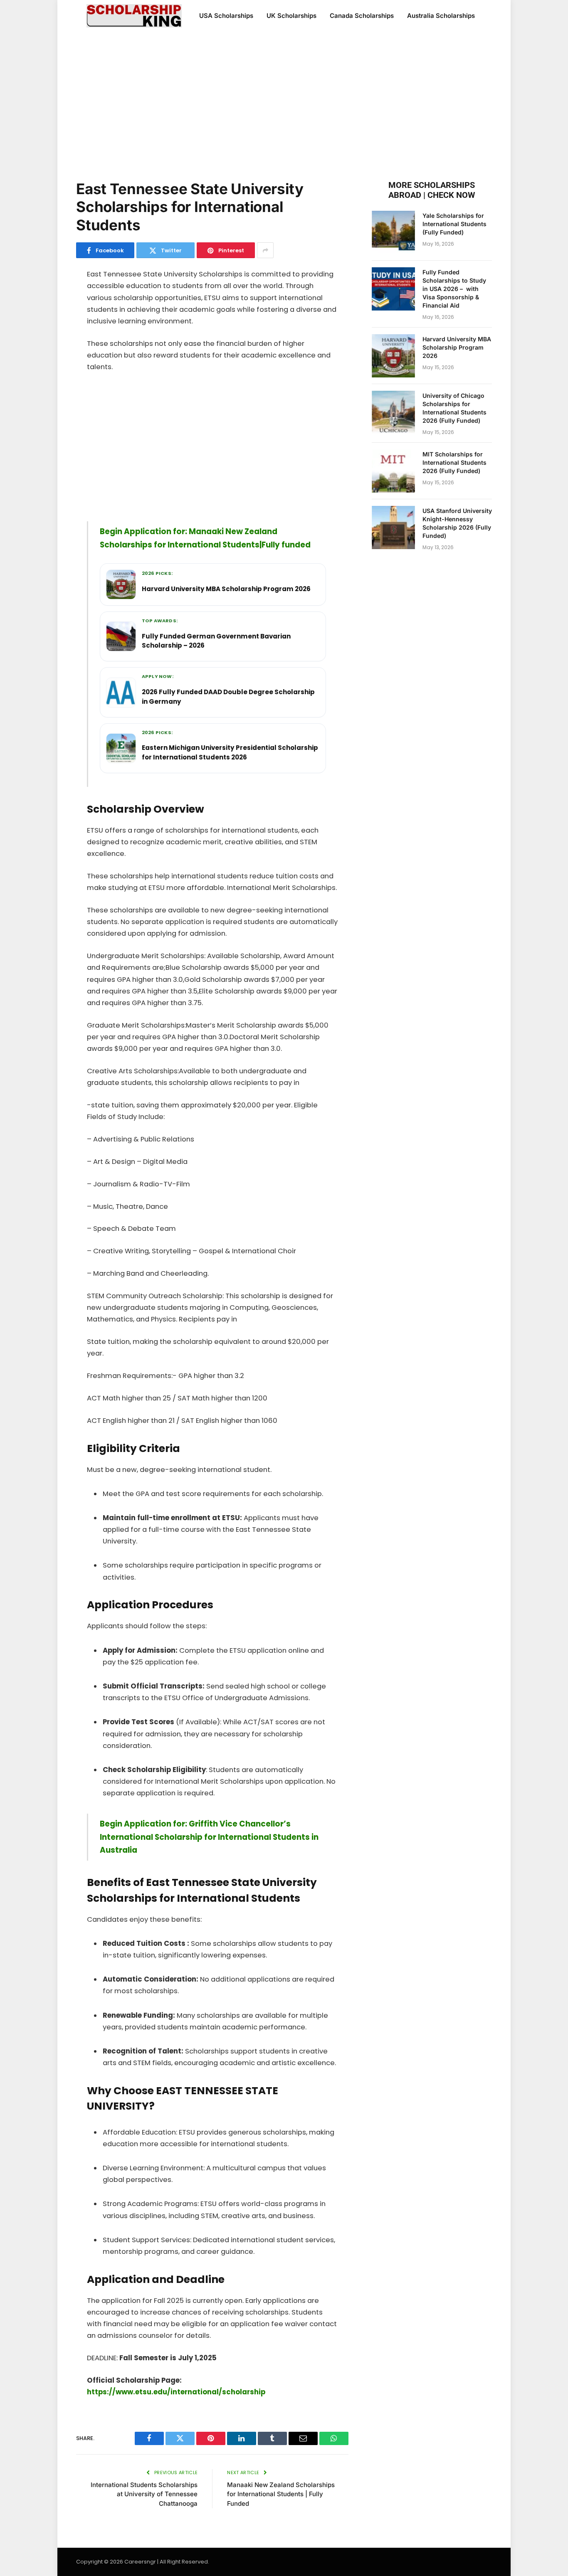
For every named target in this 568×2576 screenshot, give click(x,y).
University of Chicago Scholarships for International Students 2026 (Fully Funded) (454, 408)
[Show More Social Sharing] (265, 250)
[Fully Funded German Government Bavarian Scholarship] (121, 636)
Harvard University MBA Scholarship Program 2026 (457, 347)
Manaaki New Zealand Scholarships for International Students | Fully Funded (281, 2494)
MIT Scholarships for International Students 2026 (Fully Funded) (454, 462)
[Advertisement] (284, 104)
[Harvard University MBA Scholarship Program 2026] (121, 584)
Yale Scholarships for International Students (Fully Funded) (454, 224)
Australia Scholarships (441, 16)
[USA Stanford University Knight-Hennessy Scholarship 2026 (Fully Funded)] (393, 528)
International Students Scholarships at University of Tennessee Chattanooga (144, 2494)
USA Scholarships (226, 16)
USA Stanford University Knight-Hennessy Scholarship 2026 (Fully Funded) (457, 523)
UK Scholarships (291, 16)
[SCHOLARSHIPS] (134, 16)
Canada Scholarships (362, 16)
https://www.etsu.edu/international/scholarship (176, 2392)
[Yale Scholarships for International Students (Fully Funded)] (393, 232)
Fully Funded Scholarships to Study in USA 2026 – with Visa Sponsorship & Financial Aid (454, 289)
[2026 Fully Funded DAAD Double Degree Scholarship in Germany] (121, 693)
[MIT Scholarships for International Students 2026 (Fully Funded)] (393, 471)
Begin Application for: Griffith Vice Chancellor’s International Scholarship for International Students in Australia (209, 1837)
